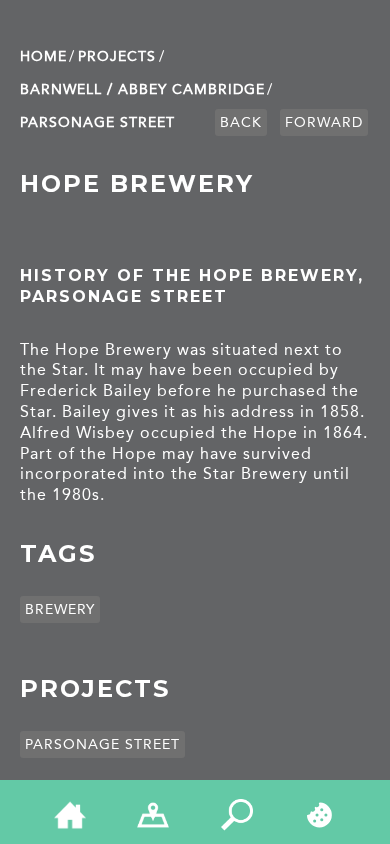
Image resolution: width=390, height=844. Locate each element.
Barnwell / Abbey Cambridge (142, 89)
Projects (117, 56)
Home (43, 56)
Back (241, 122)
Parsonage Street (97, 122)
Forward (324, 122)
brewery (60, 609)
